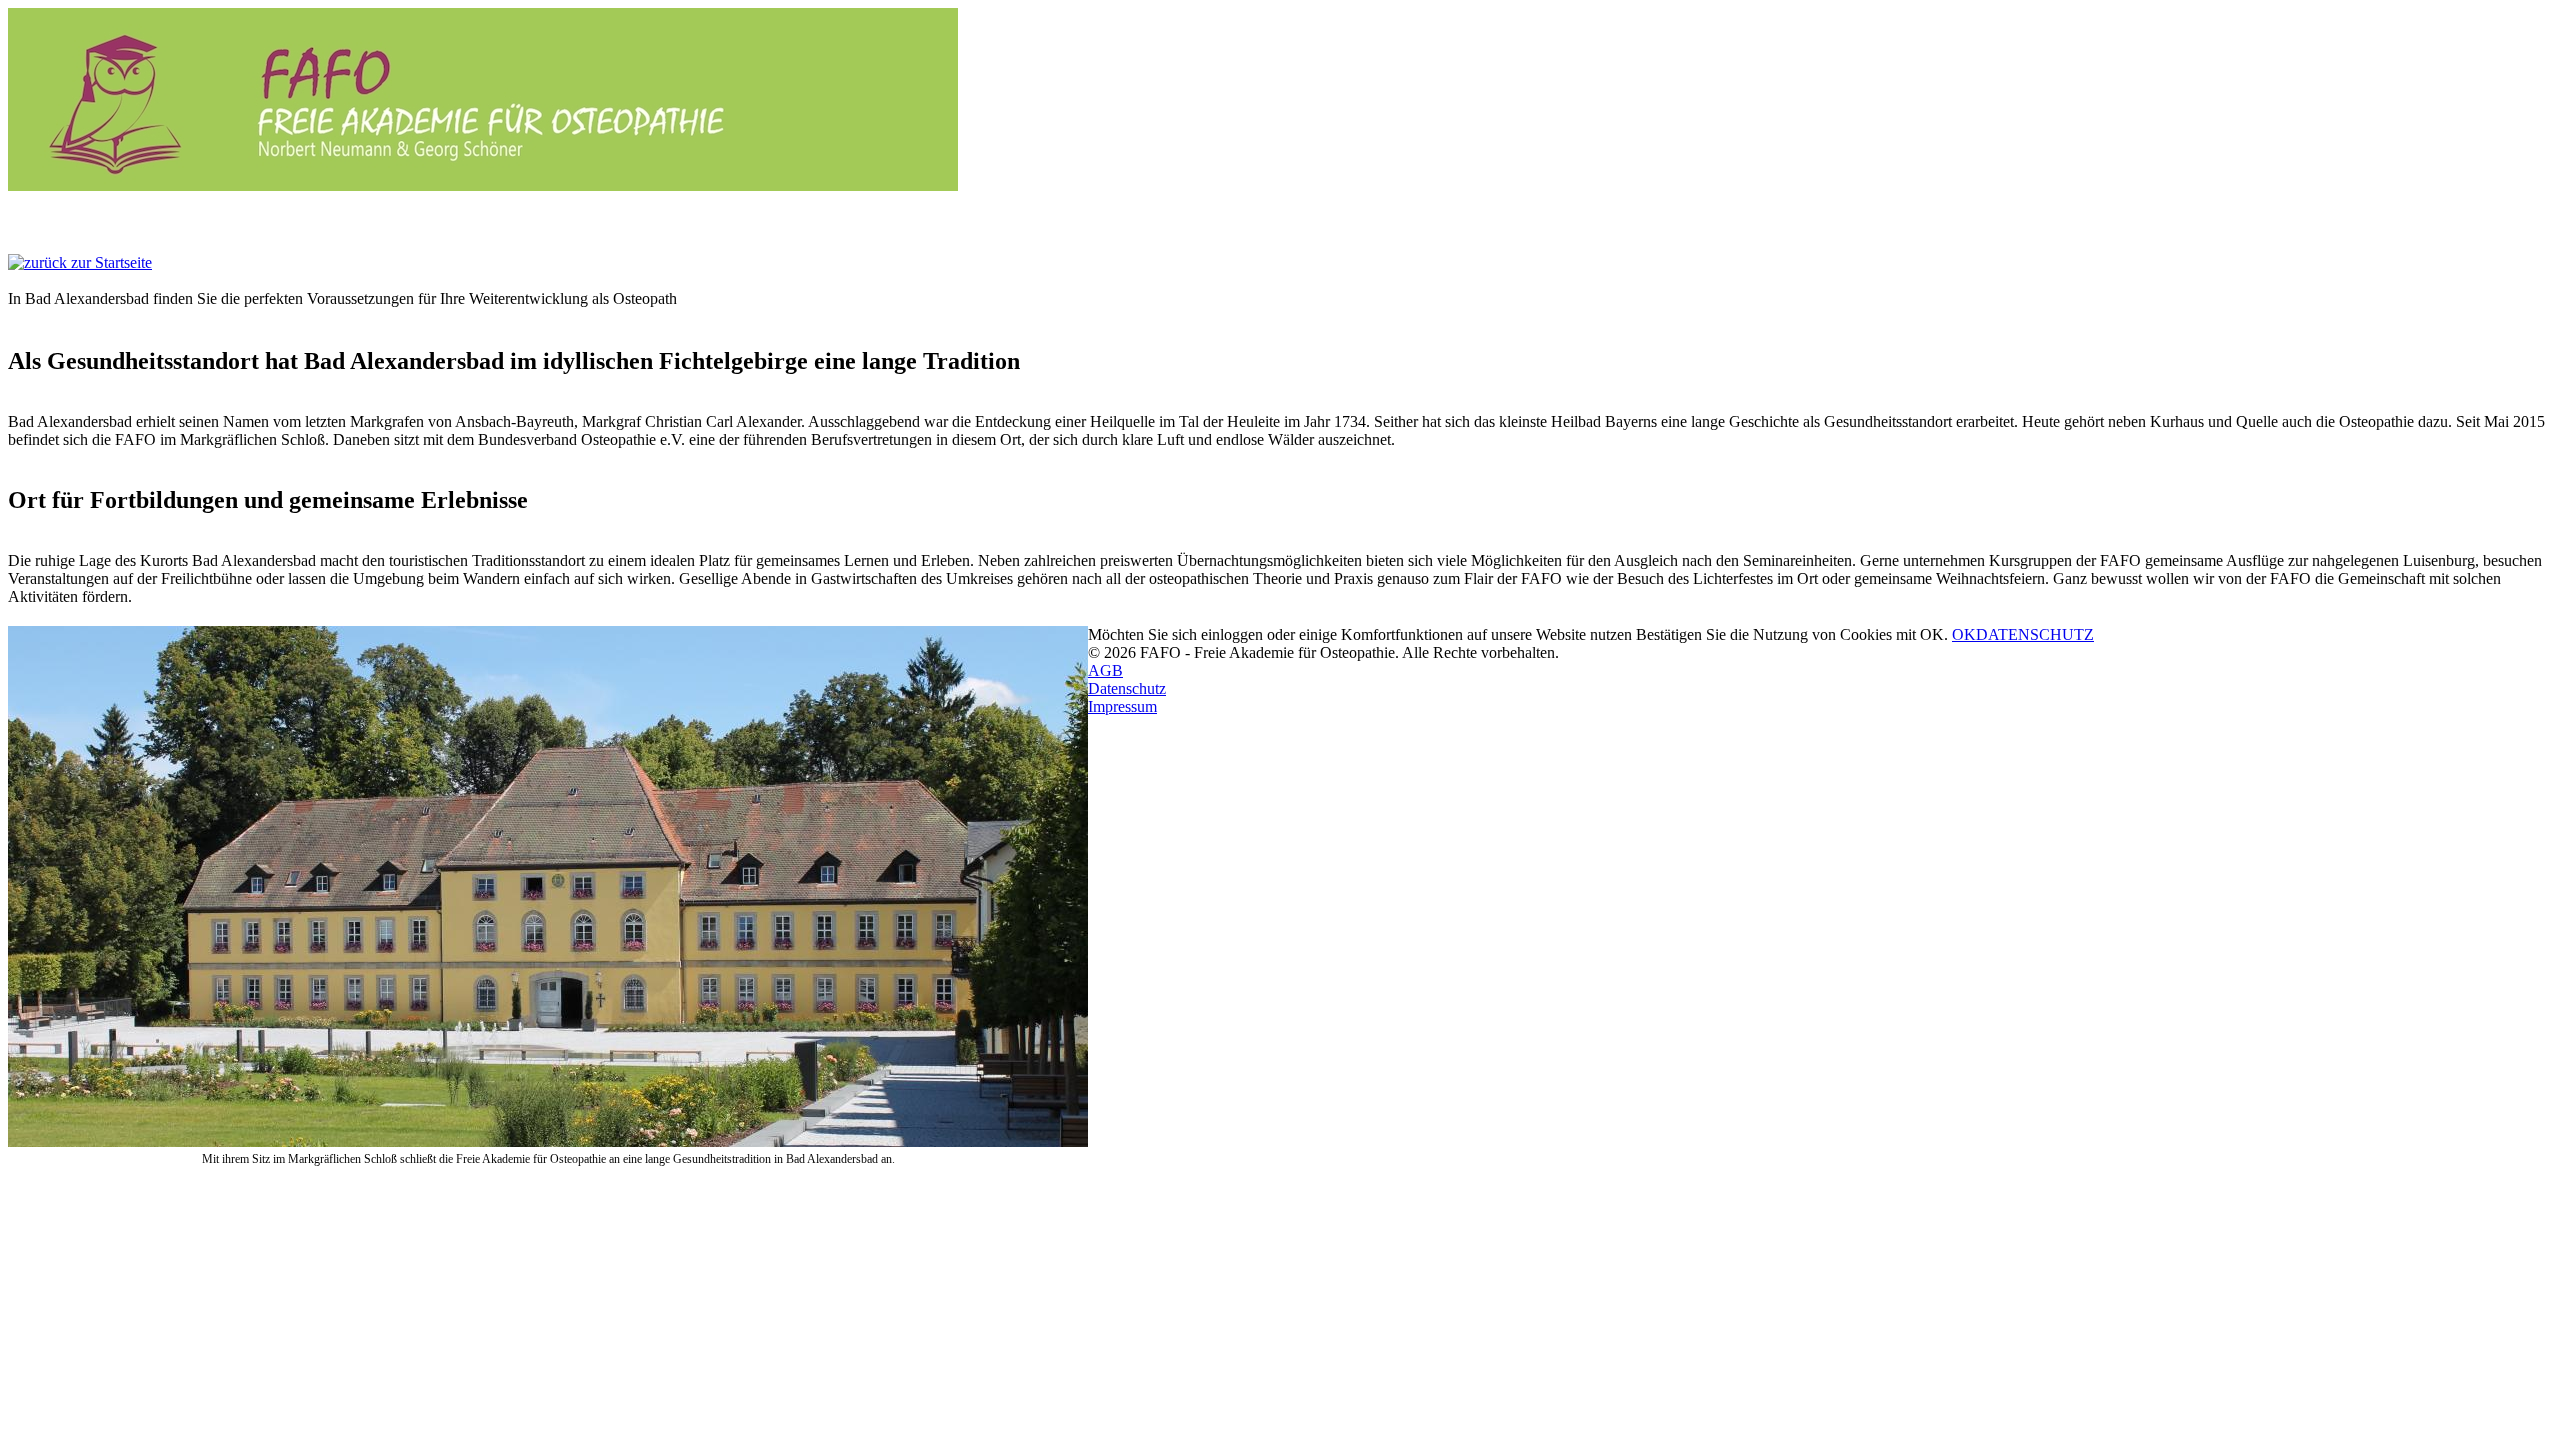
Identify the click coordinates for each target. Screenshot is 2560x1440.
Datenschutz (1127, 688)
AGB (1105, 670)
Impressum (1122, 706)
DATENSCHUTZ (2035, 634)
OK (1964, 634)
